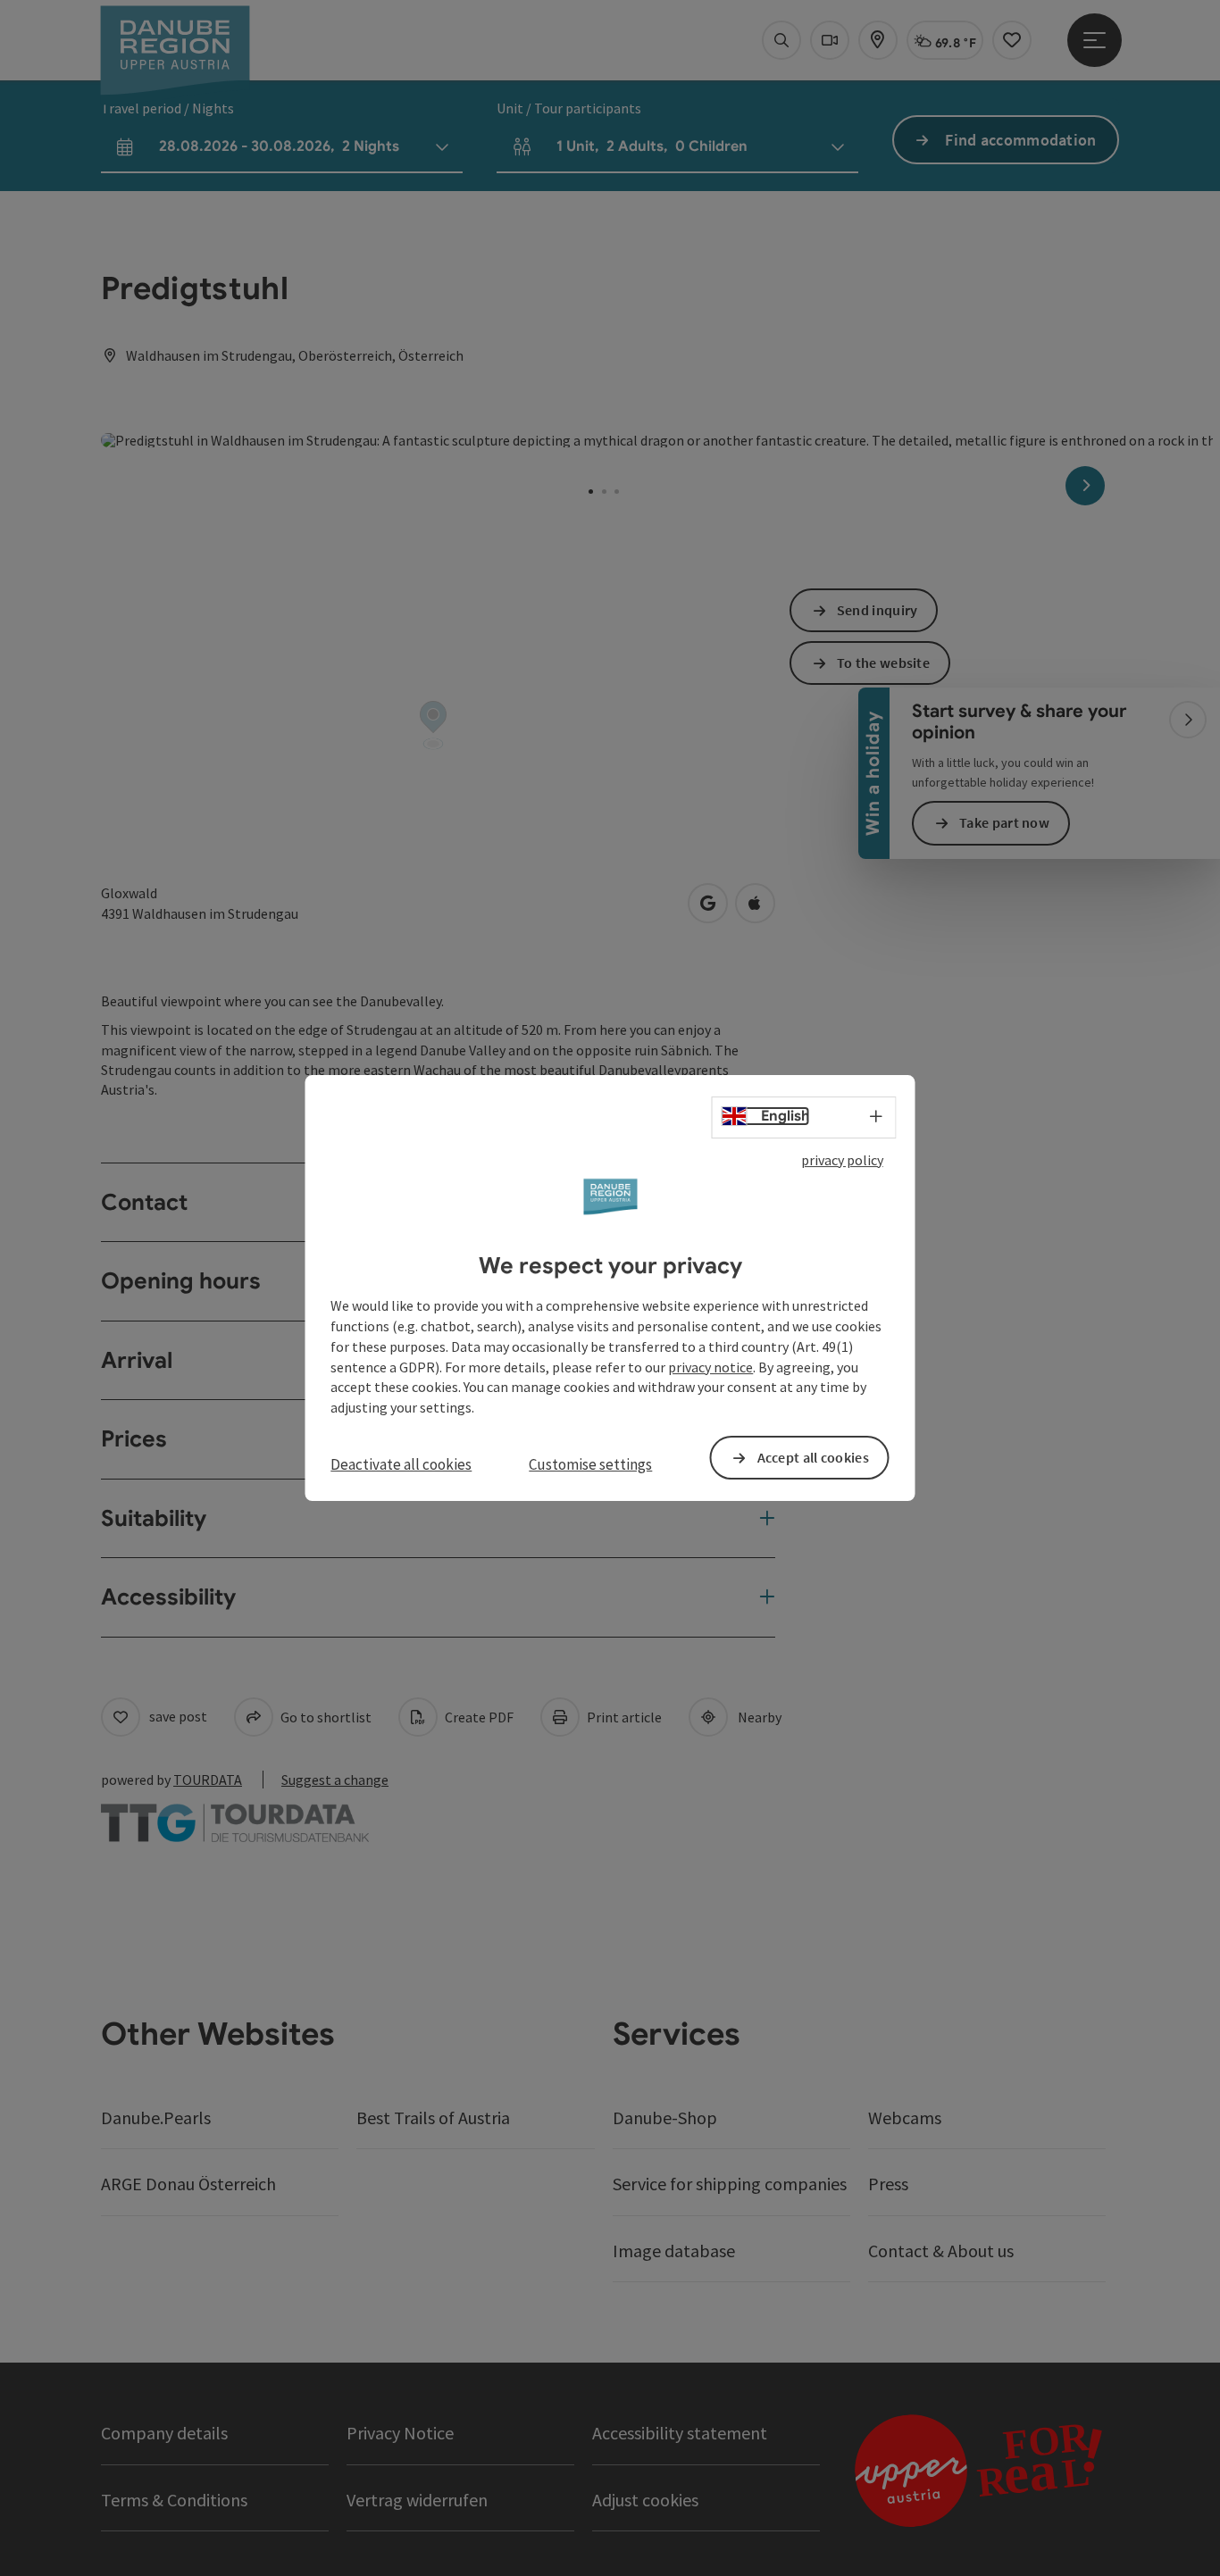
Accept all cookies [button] (813, 1457)
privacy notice (710, 1367)
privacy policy (842, 1160)
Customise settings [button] (590, 1464)
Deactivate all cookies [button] (401, 1464)
